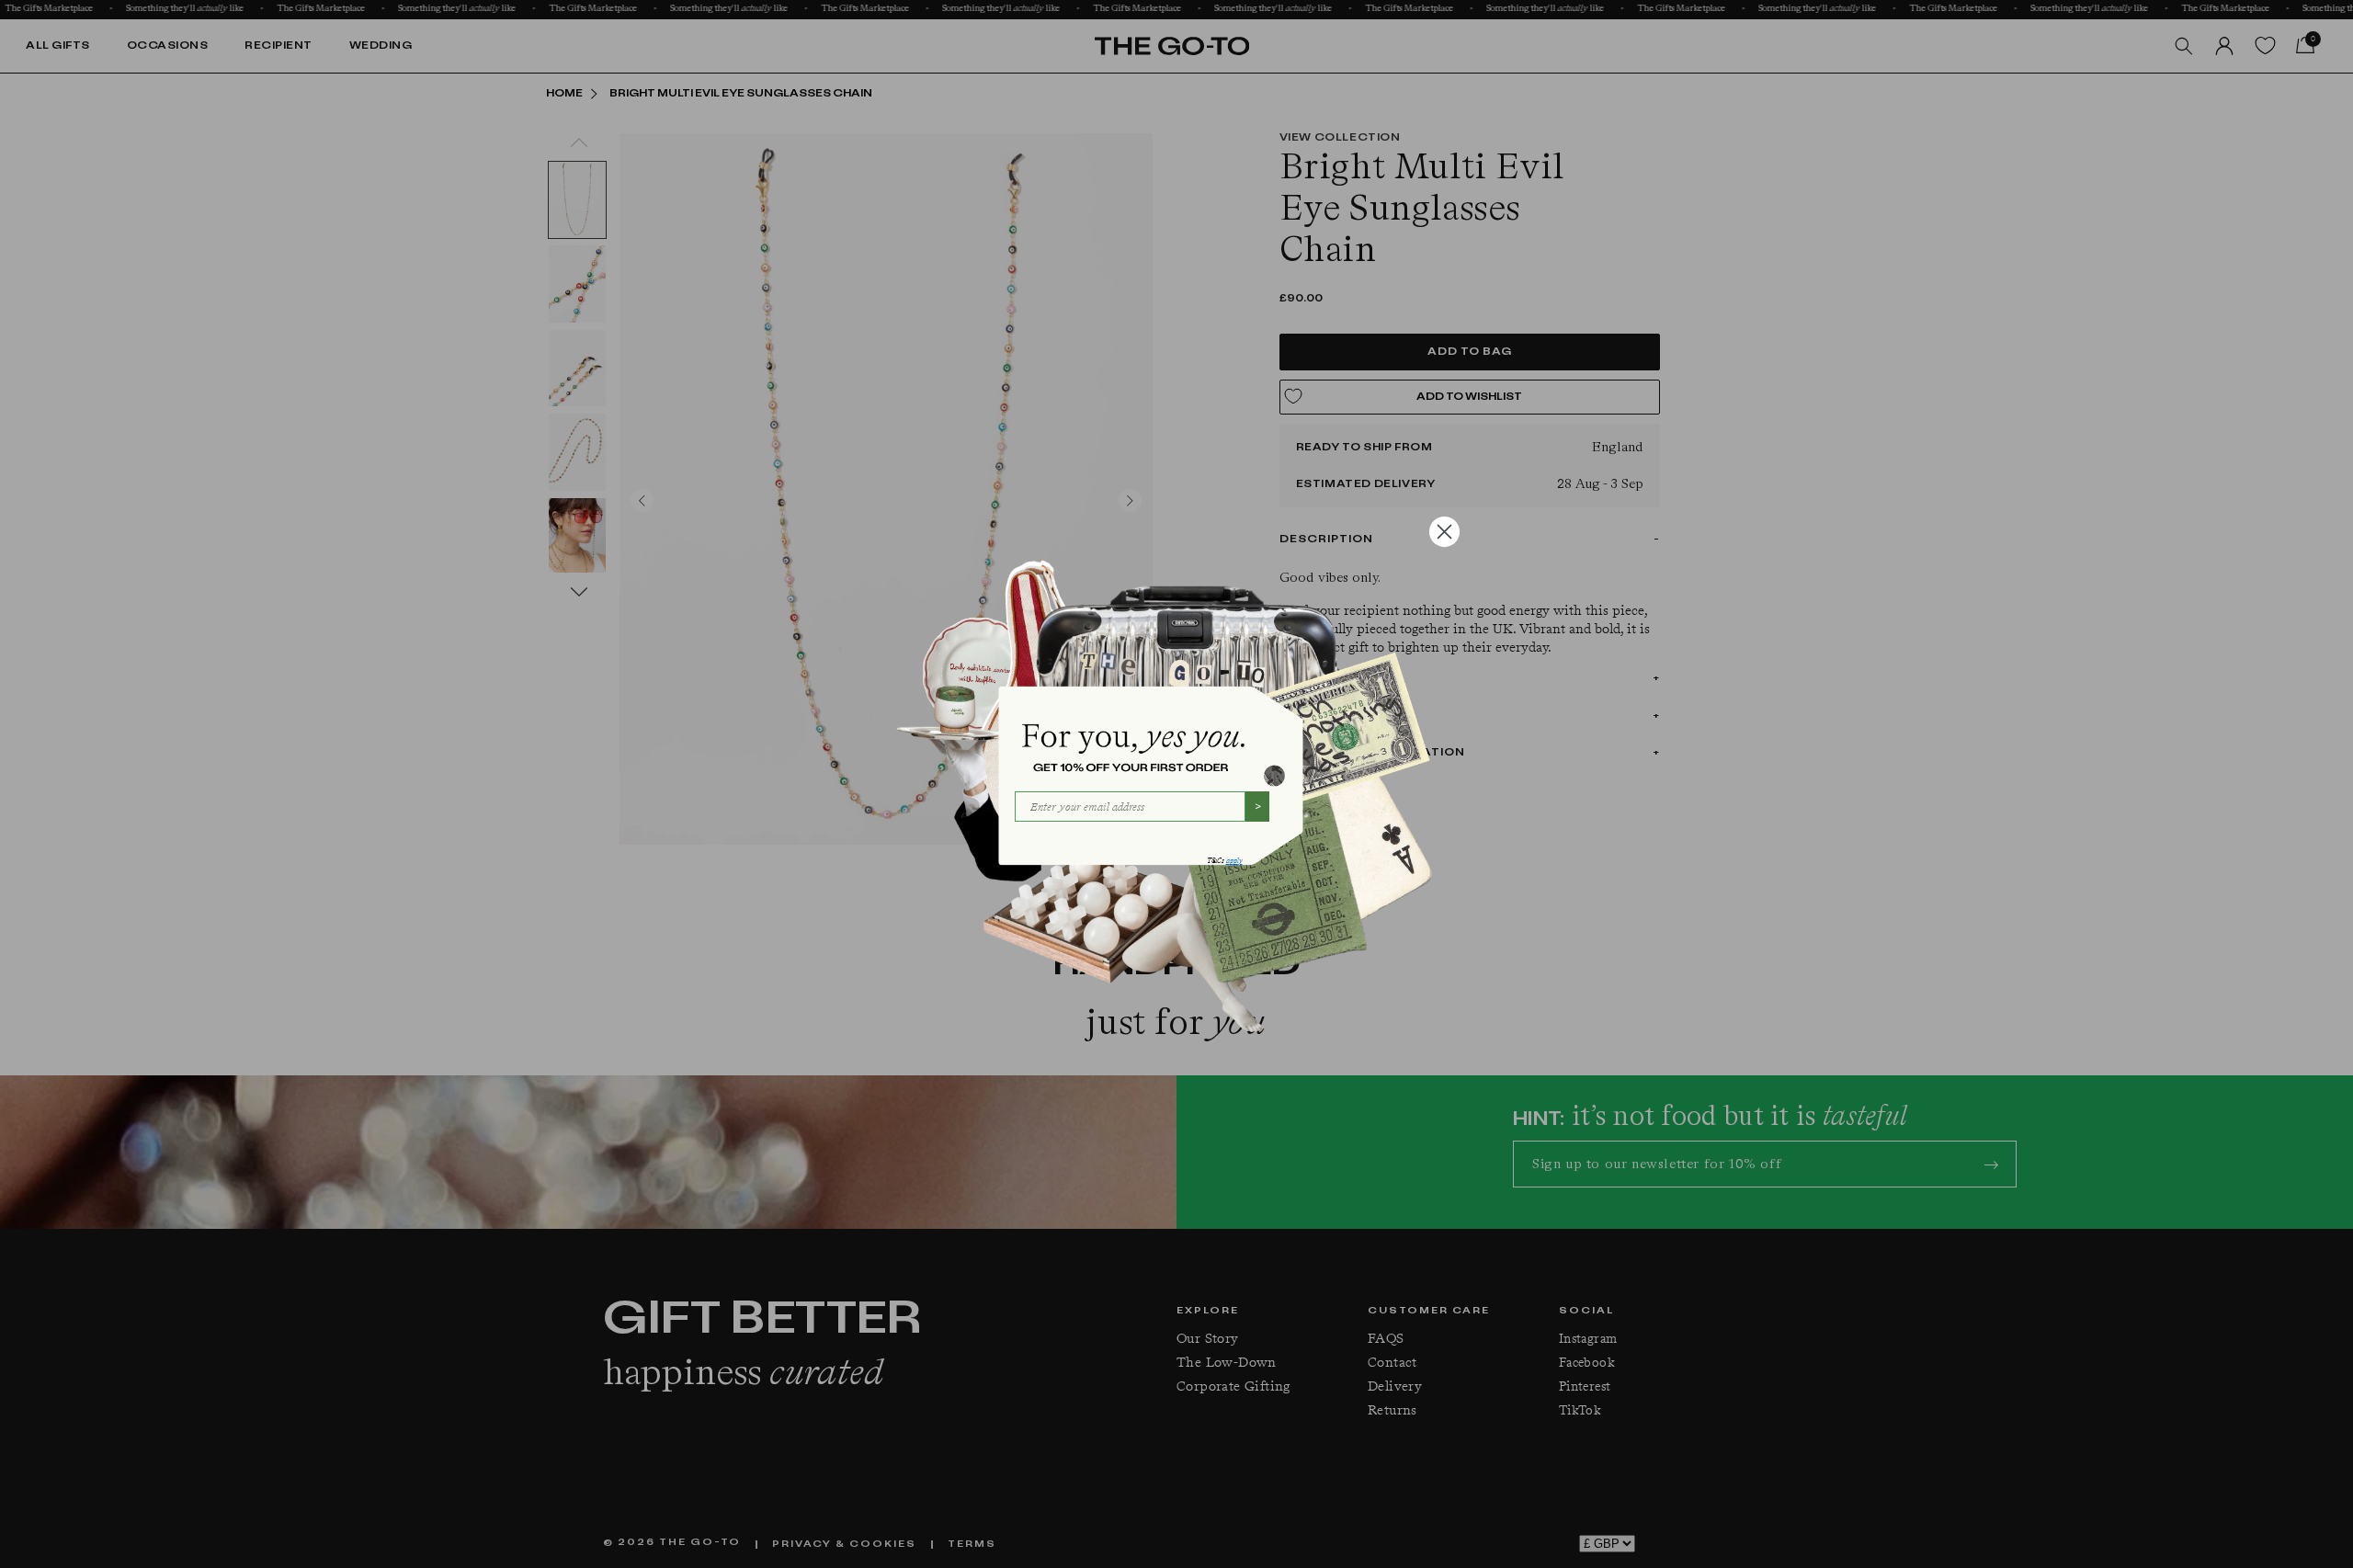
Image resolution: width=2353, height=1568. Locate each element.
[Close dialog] (1444, 532)
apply (1234, 861)
